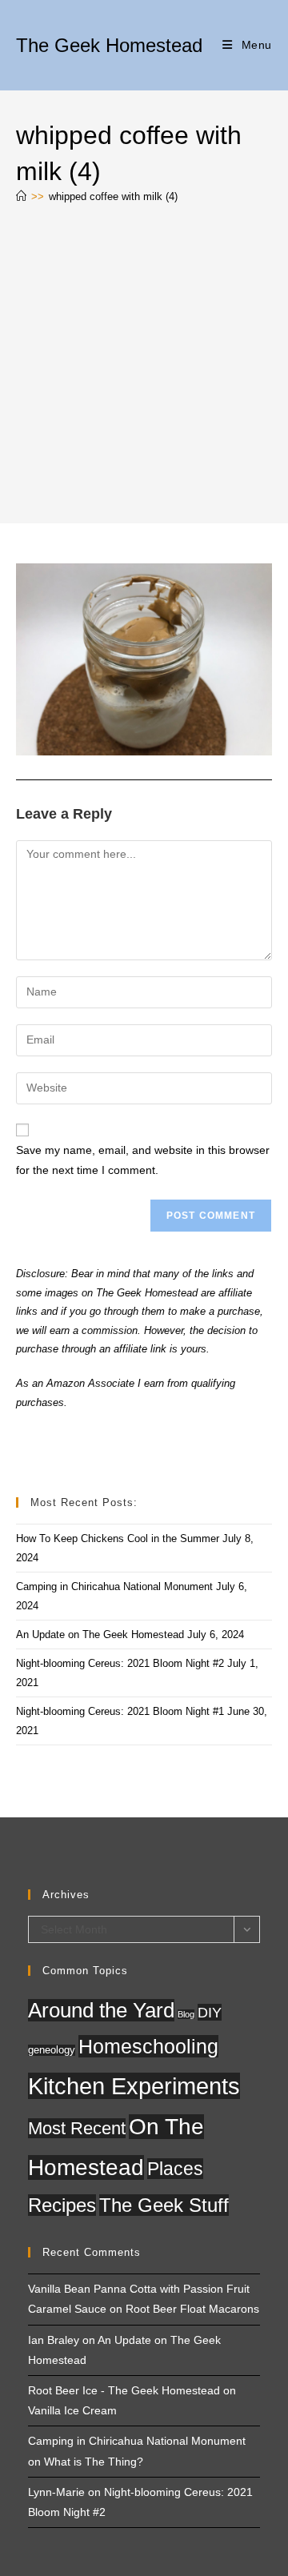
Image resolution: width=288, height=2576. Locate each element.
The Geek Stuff (164, 2205)
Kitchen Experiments (134, 2086)
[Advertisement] (144, 367)
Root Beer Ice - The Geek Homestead (124, 2390)
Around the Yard (101, 2010)
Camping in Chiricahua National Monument (114, 1586)
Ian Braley (54, 2340)
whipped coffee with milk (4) (113, 196)
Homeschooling (148, 2046)
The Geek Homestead (109, 45)
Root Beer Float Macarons (192, 2309)
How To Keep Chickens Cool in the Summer (118, 1538)
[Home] (21, 196)
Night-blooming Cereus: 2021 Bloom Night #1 (120, 1711)
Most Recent (77, 2128)
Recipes (62, 2205)
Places (175, 2169)
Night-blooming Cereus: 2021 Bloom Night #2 (120, 1663)
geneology (52, 2050)
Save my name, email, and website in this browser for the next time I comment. (143, 1160)
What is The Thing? (94, 2462)
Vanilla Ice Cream (72, 2410)
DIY (210, 2012)
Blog (186, 2014)
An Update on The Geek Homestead (100, 1635)
